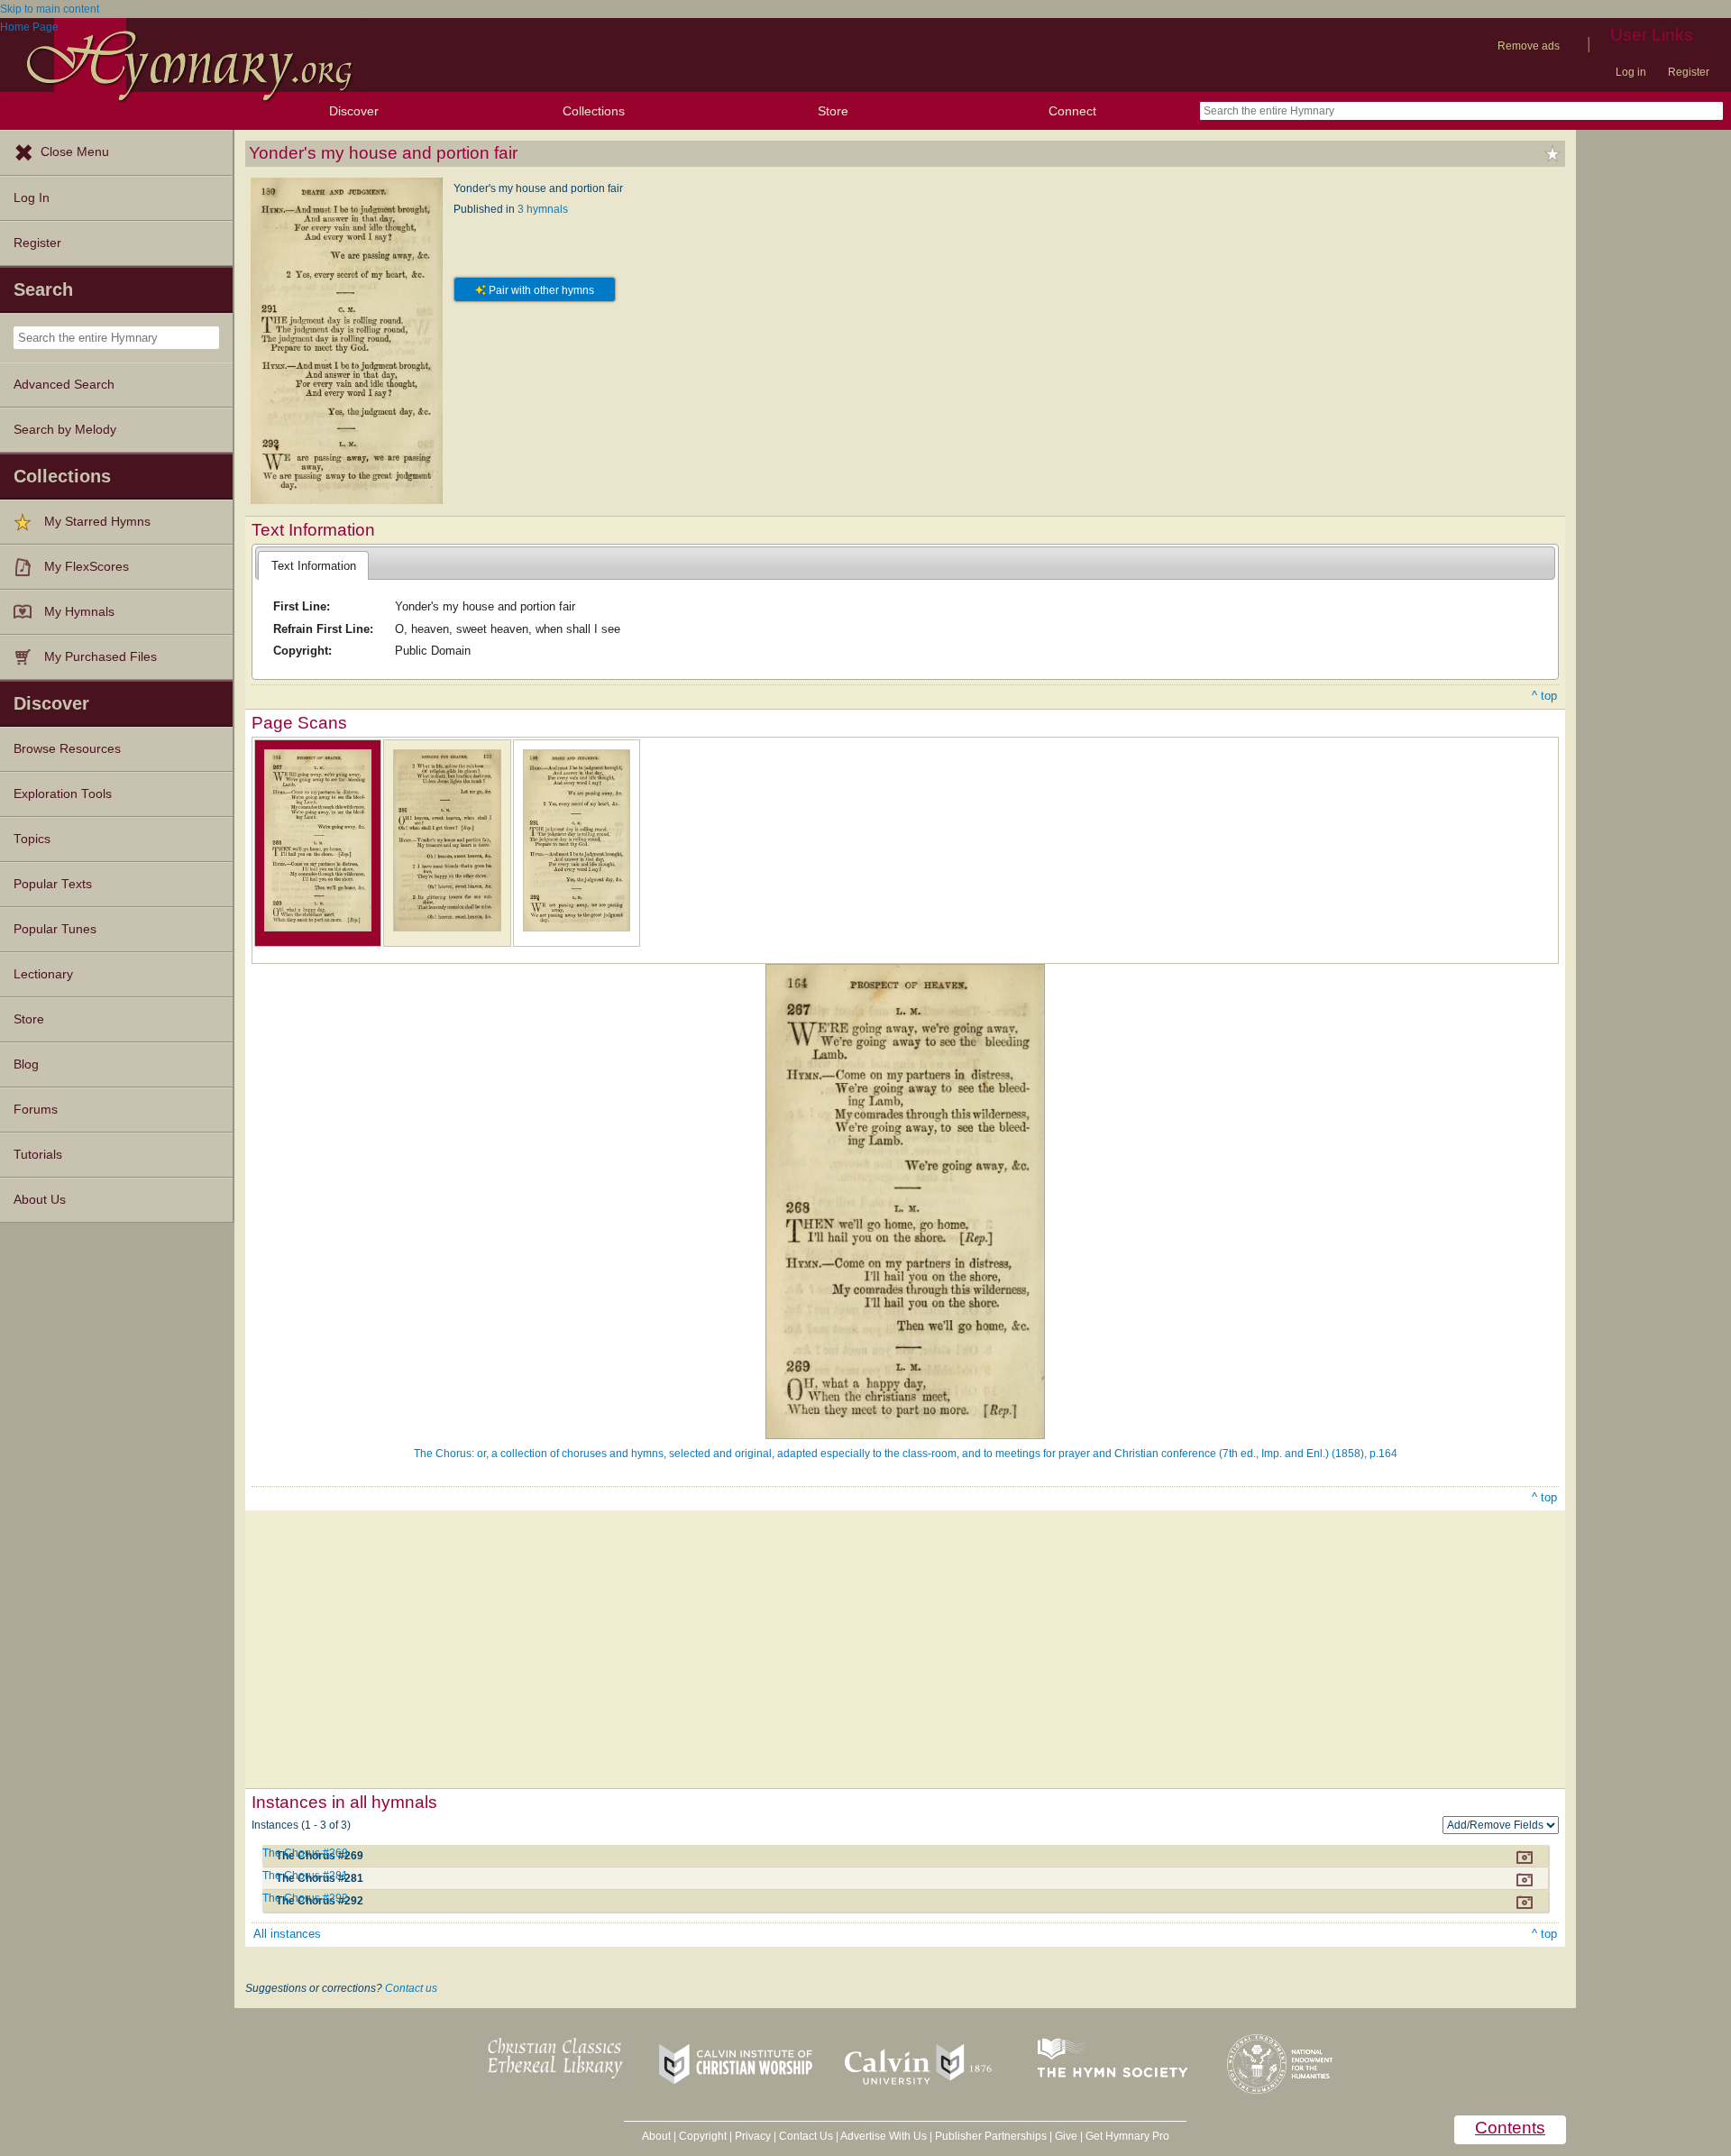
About (656, 2136)
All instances (287, 1934)
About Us (40, 1200)
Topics (32, 839)
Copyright (703, 2136)
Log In (32, 198)
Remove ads (1529, 46)
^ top (1544, 696)
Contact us (411, 1988)
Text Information (314, 566)
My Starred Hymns (97, 522)
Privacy (753, 2136)
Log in (1631, 72)
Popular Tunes (55, 929)
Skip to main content (50, 9)
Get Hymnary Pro (1127, 2136)
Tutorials (38, 1155)
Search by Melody (65, 430)
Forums (36, 1110)
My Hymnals (79, 612)
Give (1066, 2136)
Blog (26, 1064)
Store (833, 111)
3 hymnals (543, 209)
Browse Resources (67, 749)
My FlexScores (87, 567)
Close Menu (75, 152)
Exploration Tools (63, 794)
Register (1689, 72)
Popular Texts (53, 884)
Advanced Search (64, 385)
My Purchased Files (101, 657)
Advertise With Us (884, 2136)
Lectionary (43, 974)
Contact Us (806, 2136)
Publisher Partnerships (991, 2136)
